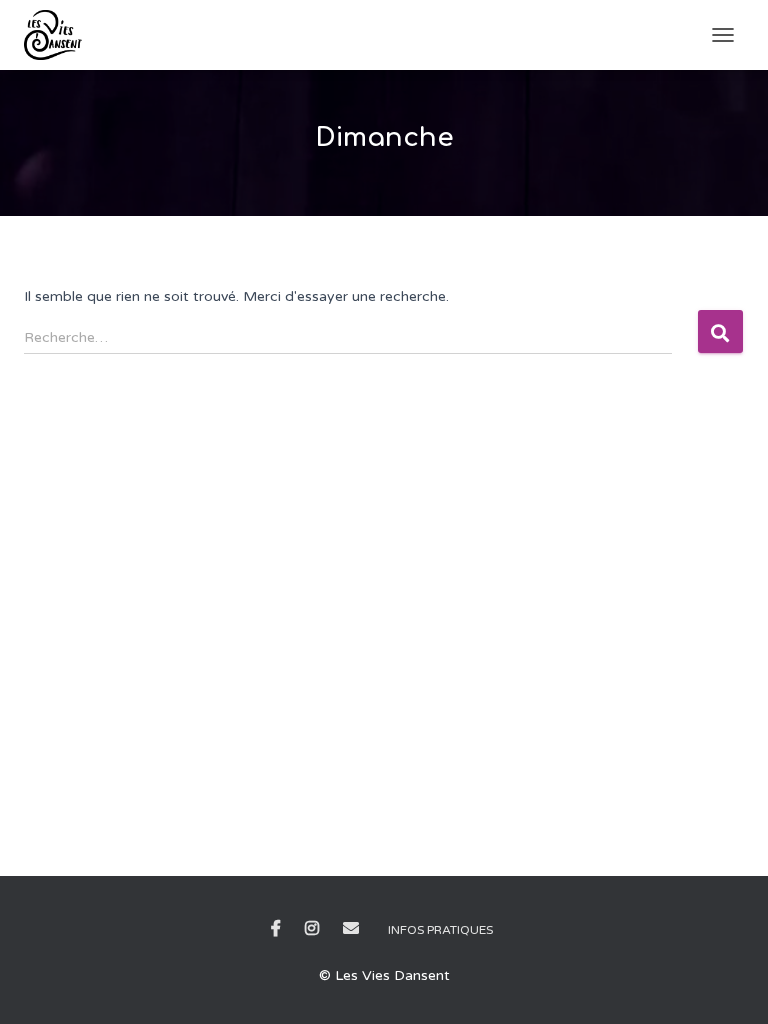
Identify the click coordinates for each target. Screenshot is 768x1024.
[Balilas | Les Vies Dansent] (60, 35)
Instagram (312, 929)
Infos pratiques (440, 930)
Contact (351, 929)
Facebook (276, 929)
